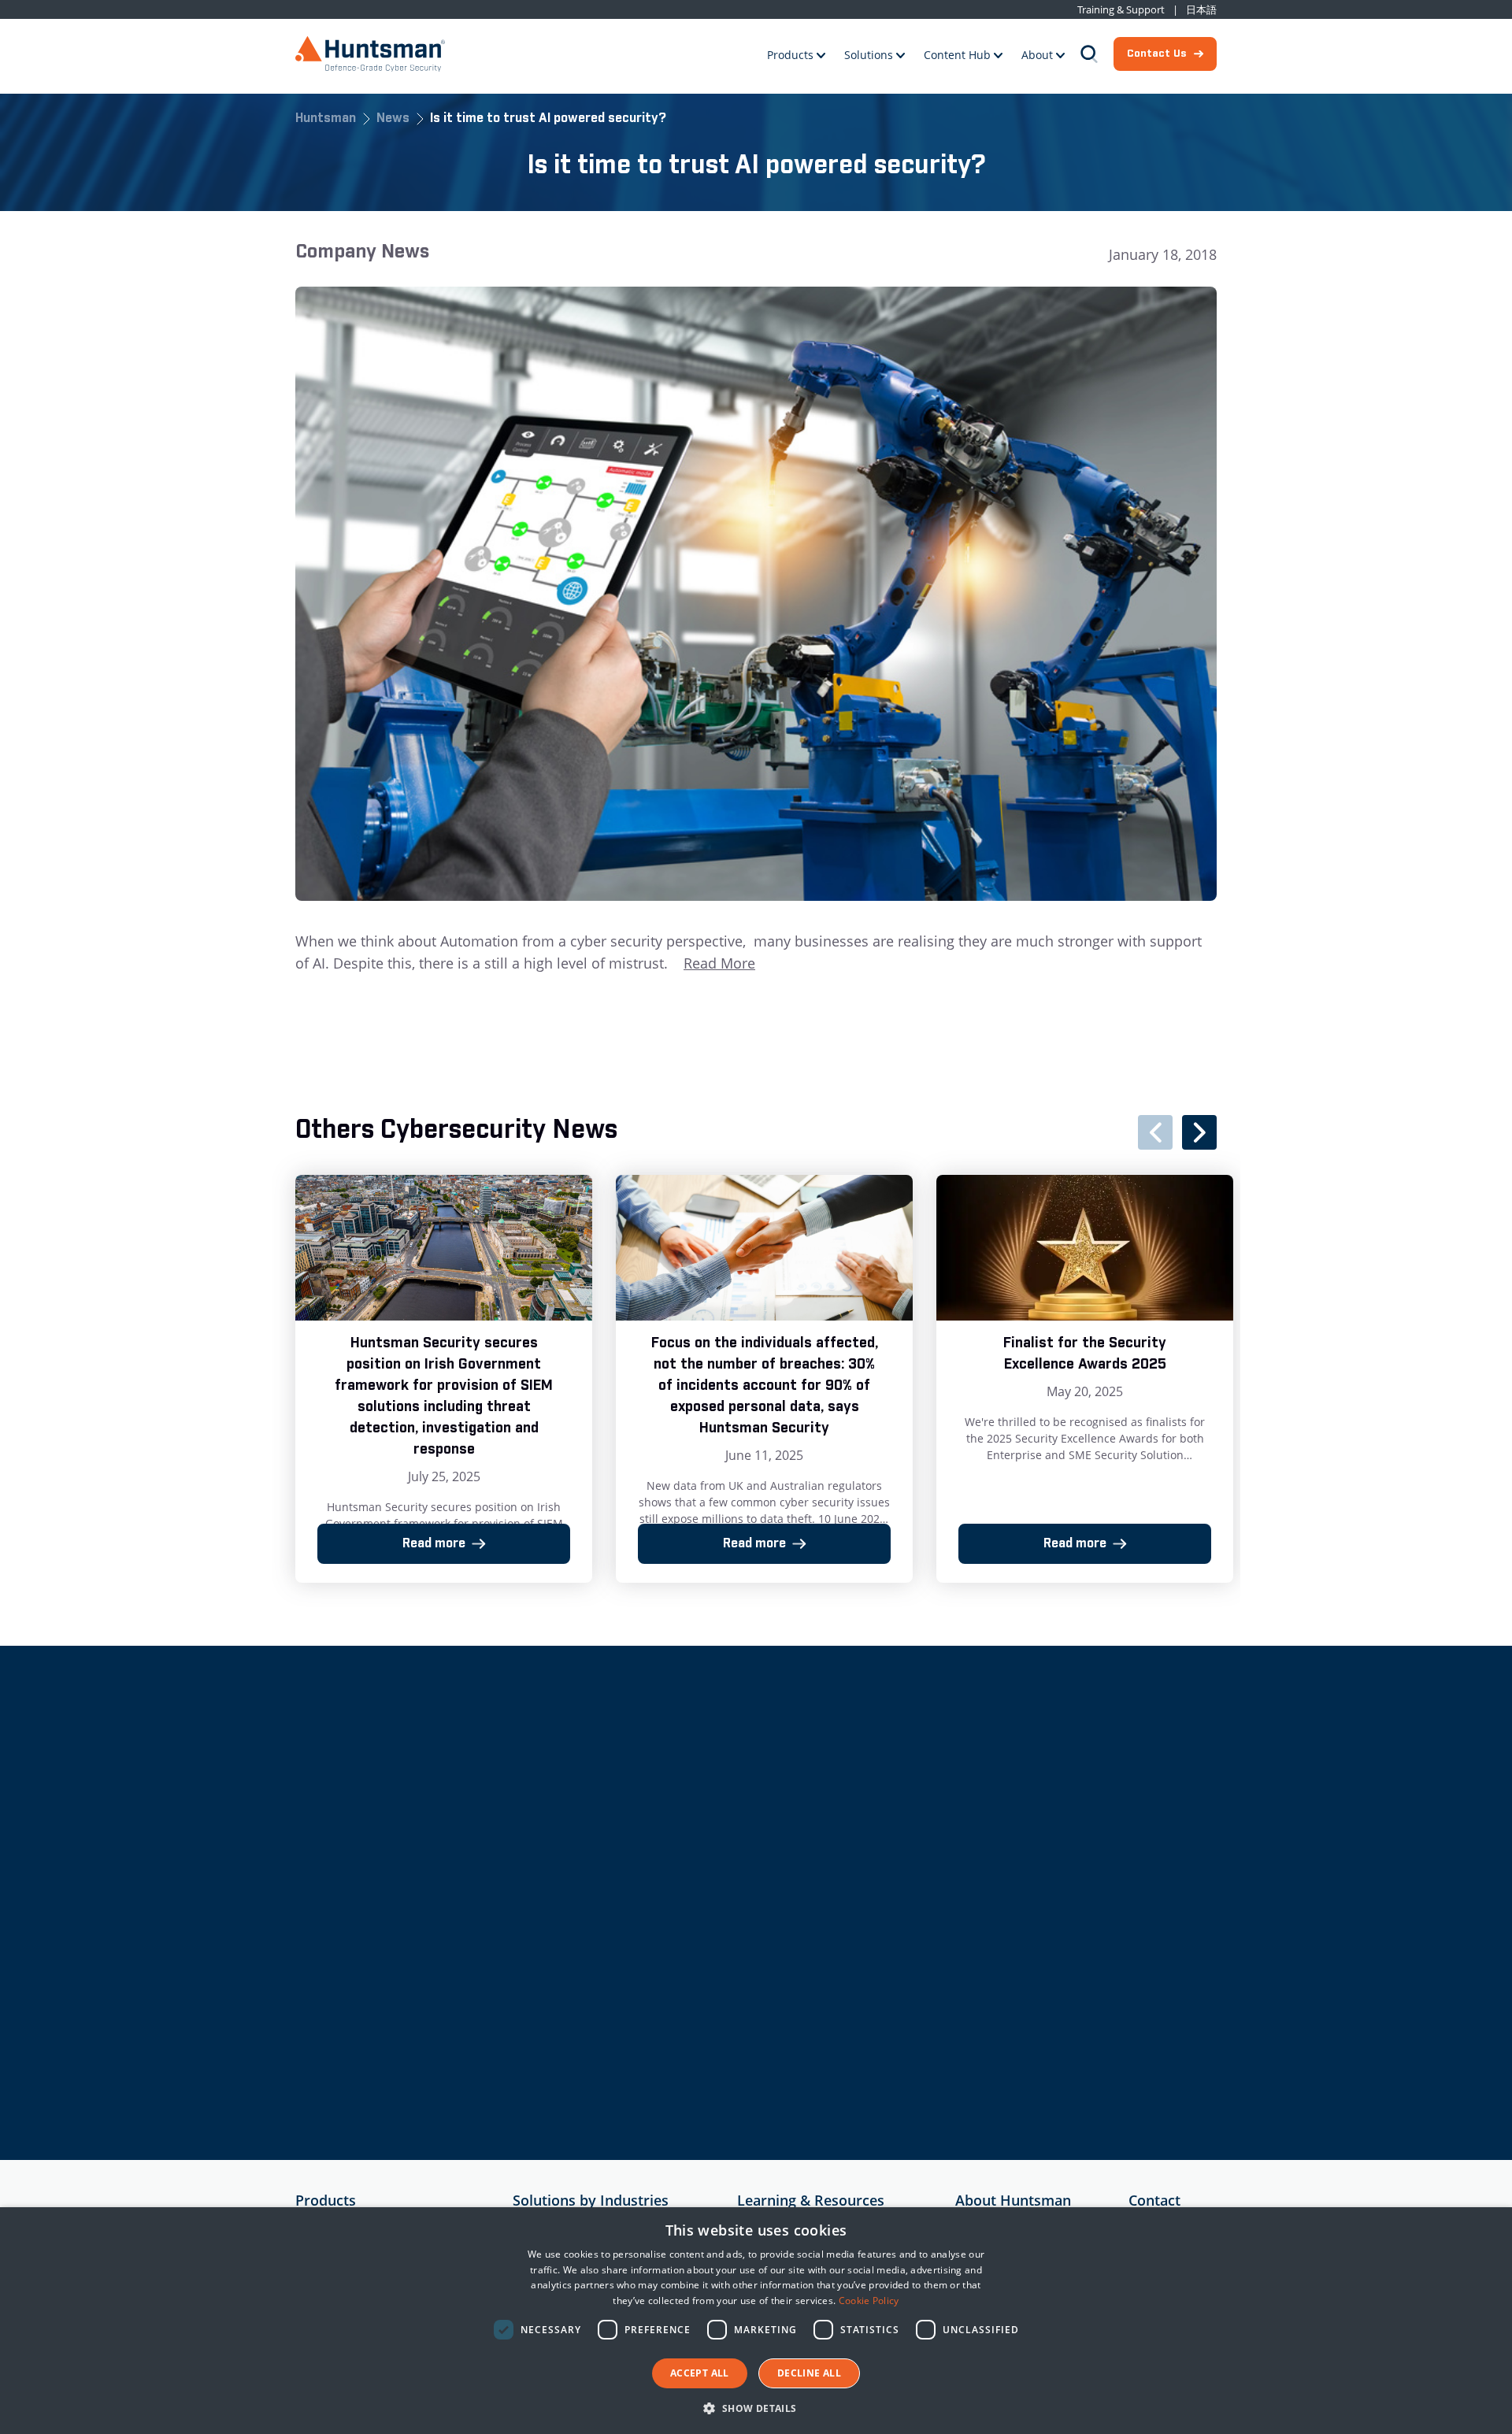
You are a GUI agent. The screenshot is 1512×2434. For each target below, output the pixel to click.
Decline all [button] (809, 2373)
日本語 (1201, 10)
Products (790, 55)
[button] (756, 2408)
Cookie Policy (869, 2301)
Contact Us (1156, 54)
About (1037, 55)
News (393, 119)
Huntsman (326, 119)
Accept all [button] (700, 2373)
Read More (719, 963)
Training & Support (1121, 10)
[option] (444, 1379)
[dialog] (756, 2321)
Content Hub (957, 55)
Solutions (869, 55)
